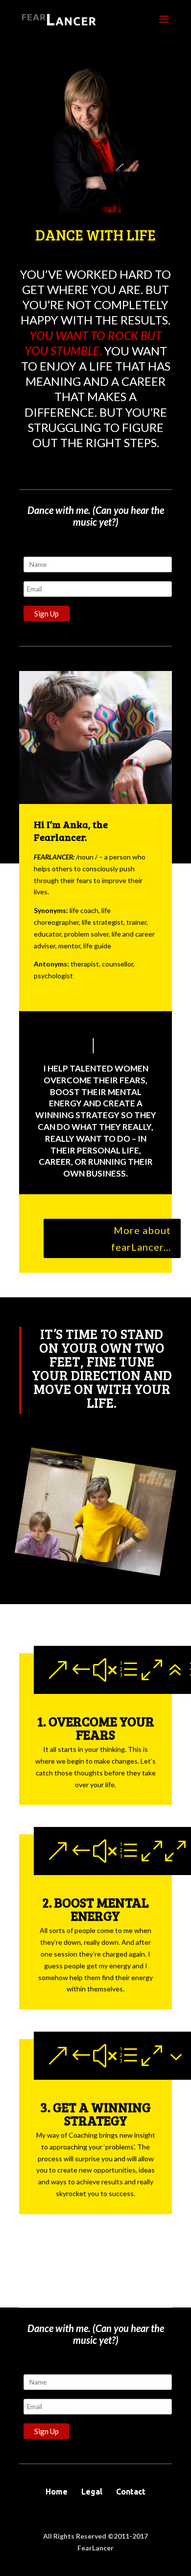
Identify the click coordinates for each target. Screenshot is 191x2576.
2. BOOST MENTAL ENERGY (95, 1909)
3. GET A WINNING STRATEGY (95, 2114)
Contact (131, 2492)
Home (57, 2492)
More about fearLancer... (141, 1238)
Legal (92, 2492)
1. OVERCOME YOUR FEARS (96, 1728)
